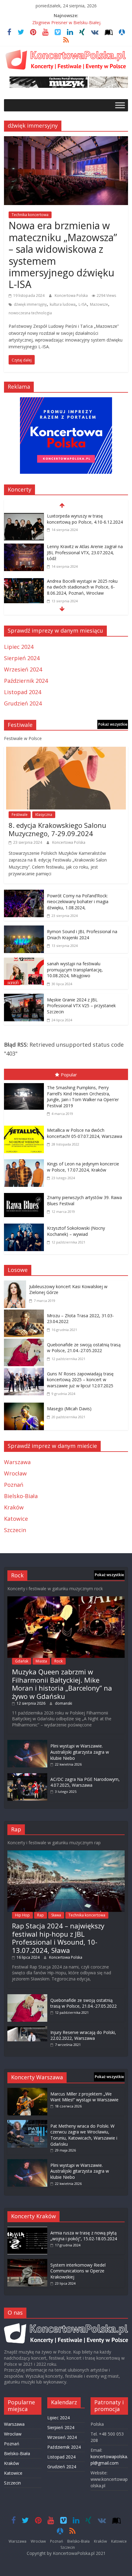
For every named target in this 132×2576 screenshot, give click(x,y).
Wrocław (15, 1473)
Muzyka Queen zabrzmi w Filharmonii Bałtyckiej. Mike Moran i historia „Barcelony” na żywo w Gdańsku (62, 1684)
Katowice (16, 1519)
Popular (69, 1075)
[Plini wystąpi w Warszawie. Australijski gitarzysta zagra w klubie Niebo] (27, 1743)
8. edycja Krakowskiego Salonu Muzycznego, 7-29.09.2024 (57, 829)
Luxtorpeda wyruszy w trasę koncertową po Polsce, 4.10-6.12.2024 (85, 519)
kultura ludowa (63, 304)
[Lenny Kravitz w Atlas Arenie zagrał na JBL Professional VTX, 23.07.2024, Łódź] (24, 548)
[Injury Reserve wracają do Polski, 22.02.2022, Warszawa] (27, 2029)
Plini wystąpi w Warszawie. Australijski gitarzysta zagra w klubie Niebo (80, 1752)
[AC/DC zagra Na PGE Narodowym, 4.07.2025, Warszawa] (27, 1776)
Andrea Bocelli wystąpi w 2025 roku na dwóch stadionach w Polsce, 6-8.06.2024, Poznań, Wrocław (82, 587)
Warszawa (17, 1462)
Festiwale (20, 815)
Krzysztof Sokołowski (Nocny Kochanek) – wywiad (76, 1231)
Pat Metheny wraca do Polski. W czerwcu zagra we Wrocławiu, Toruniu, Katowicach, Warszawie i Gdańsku (84, 2135)
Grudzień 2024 (23, 703)
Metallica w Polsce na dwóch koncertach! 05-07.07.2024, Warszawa (85, 1133)
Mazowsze (99, 304)
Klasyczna (44, 815)
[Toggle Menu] (120, 105)
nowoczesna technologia (30, 313)
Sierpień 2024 (22, 658)
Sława (56, 1915)
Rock (58, 1661)
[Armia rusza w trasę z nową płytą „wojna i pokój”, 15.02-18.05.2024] (27, 2230)
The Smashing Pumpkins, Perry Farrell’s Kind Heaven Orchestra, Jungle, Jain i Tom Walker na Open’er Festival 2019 (83, 1097)
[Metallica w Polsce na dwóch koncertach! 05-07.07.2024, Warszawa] (25, 1127)
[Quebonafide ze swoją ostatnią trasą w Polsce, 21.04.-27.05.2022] (25, 1343)
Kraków (14, 1507)
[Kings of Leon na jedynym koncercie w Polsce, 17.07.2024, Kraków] (25, 1161)
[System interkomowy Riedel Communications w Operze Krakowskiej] (27, 2262)
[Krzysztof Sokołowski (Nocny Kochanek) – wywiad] (25, 1225)
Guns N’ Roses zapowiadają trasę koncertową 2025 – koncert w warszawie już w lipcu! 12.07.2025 (80, 1380)
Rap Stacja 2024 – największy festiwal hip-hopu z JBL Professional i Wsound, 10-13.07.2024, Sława (58, 1938)
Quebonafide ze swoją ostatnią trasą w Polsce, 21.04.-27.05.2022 (84, 1348)
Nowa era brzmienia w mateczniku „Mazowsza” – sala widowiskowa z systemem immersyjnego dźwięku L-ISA (63, 255)
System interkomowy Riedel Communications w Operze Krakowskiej (78, 2271)
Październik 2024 (26, 681)
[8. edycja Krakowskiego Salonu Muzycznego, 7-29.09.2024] (66, 751)
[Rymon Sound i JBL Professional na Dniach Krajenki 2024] (24, 930)
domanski (64, 1703)
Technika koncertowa (30, 215)
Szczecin (15, 1530)
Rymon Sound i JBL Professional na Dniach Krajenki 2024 (82, 935)
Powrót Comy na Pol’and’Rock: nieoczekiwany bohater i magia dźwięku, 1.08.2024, (78, 902)
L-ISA (83, 304)
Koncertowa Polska (72, 295)
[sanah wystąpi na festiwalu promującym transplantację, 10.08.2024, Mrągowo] (24, 962)
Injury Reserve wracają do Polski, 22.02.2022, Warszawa (83, 2035)
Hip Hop (22, 1915)
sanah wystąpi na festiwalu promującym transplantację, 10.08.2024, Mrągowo (75, 970)
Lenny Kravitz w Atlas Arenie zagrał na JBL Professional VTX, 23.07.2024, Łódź (85, 552)
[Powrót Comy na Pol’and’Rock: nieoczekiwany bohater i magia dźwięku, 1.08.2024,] (24, 894)
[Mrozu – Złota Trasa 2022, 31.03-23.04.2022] (25, 1314)
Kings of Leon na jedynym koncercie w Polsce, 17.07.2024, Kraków (83, 1167)
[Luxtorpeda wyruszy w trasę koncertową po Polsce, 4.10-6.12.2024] (24, 517)
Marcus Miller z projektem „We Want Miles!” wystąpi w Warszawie (84, 2097)
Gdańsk (22, 1661)
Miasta (41, 1661)
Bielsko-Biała (21, 1496)
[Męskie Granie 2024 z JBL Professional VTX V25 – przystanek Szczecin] (24, 998)
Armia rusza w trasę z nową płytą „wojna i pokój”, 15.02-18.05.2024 (84, 2236)
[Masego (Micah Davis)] (25, 1407)
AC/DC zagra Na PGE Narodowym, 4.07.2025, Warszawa (85, 1782)
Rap (41, 1915)
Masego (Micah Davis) (69, 1409)
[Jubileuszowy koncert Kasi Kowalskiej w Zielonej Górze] (17, 1285)
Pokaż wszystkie (113, 724)
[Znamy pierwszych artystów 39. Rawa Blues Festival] (25, 1194)
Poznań (14, 1485)
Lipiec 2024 (19, 647)
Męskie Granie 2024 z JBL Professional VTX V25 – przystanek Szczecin (81, 1006)
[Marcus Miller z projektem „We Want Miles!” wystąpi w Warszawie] (27, 2091)
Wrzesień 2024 (23, 669)
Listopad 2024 (23, 692)
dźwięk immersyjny (30, 304)
